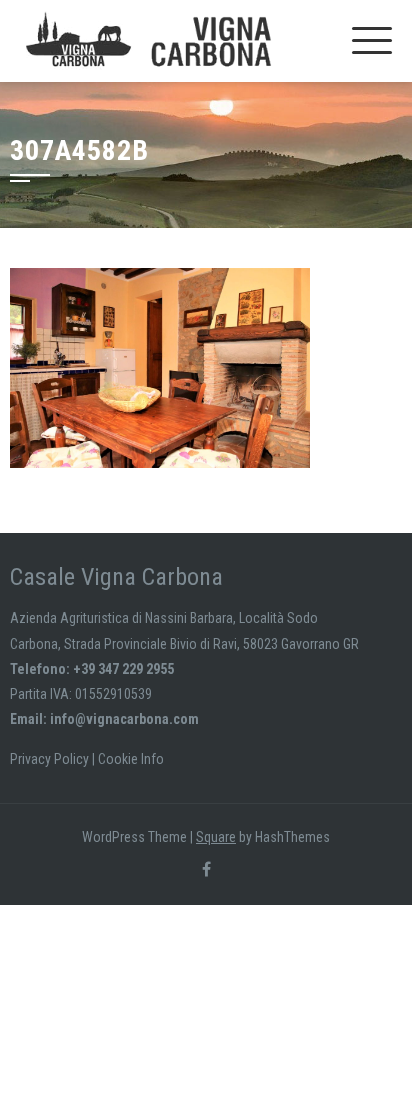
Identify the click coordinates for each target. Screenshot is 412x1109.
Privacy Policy (49, 759)
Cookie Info (131, 759)
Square (216, 837)
